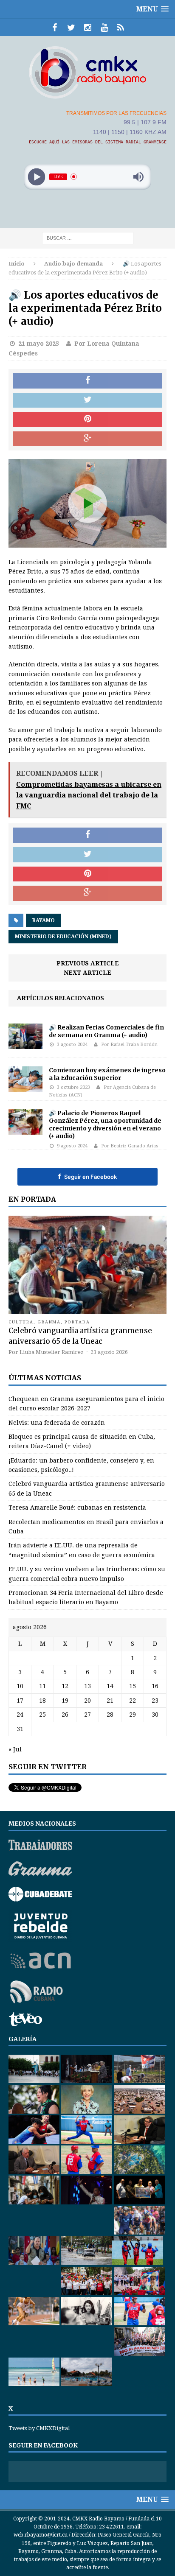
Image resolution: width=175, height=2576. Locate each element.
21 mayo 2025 (39, 344)
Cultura (21, 1322)
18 (42, 1701)
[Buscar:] (88, 238)
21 (110, 1701)
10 (20, 1686)
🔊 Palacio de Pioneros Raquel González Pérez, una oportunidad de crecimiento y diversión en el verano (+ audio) (105, 1125)
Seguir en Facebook (87, 1176)
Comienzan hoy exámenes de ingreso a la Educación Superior (107, 1074)
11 (42, 1686)
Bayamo (44, 920)
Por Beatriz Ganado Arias (130, 1146)
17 (20, 1701)
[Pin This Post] (87, 420)
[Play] (37, 177)
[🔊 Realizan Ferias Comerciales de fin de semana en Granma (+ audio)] (25, 1044)
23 (155, 1701)
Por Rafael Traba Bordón (129, 1045)
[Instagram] (88, 28)
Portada (77, 1322)
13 (87, 1686)
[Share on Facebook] (87, 381)
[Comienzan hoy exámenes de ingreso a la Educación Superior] (25, 1087)
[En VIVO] (121, 28)
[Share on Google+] (87, 439)
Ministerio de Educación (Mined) (63, 937)
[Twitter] (71, 28)
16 (155, 1686)
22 (133, 1701)
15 (133, 1686)
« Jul (15, 1749)
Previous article (88, 963)
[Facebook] (55, 28)
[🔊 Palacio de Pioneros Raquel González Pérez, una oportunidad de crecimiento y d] (25, 1130)
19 (65, 1701)
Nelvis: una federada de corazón (57, 1423)
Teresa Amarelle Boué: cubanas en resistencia (77, 1508)
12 (65, 1686)
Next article (87, 973)
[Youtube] (104, 28)
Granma (49, 1322)
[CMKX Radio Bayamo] (87, 72)
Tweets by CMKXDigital (39, 2428)
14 (110, 1686)
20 (87, 1701)
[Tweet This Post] (87, 400)
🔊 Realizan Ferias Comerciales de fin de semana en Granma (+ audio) (106, 1031)
